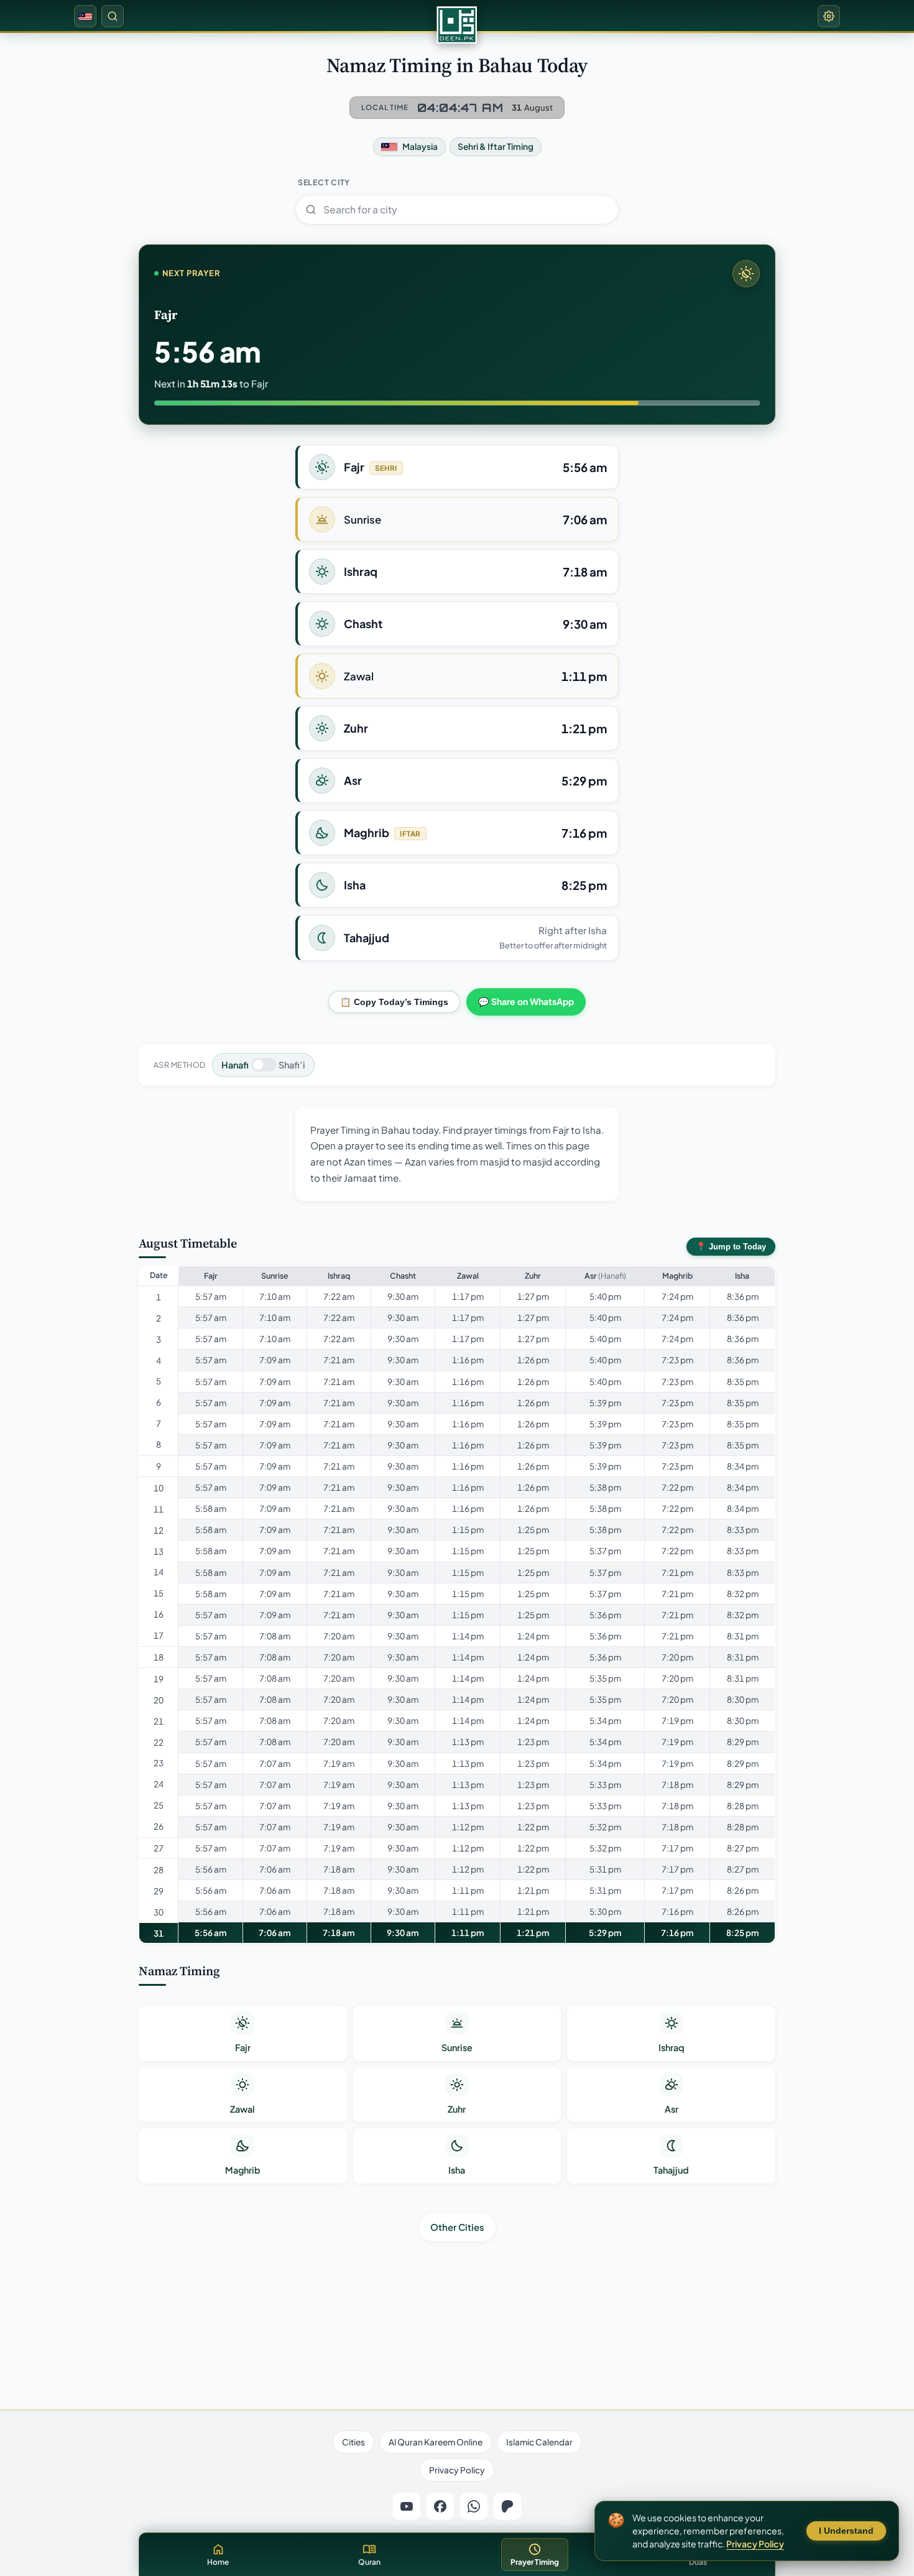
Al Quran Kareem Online (436, 2442)
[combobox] (457, 210)
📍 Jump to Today (731, 1247)
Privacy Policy (457, 2470)
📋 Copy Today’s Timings (394, 1002)
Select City (324, 182)
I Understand (846, 2531)
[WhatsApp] (474, 2506)
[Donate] (507, 2506)
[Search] (113, 16)
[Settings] (829, 16)
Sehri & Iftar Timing (496, 146)
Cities (353, 2442)
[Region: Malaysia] (85, 16)
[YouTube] (407, 2506)
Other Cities (457, 2227)
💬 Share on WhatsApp (526, 1001)
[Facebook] (440, 2506)
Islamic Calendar (539, 2442)
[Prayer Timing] (457, 25)
